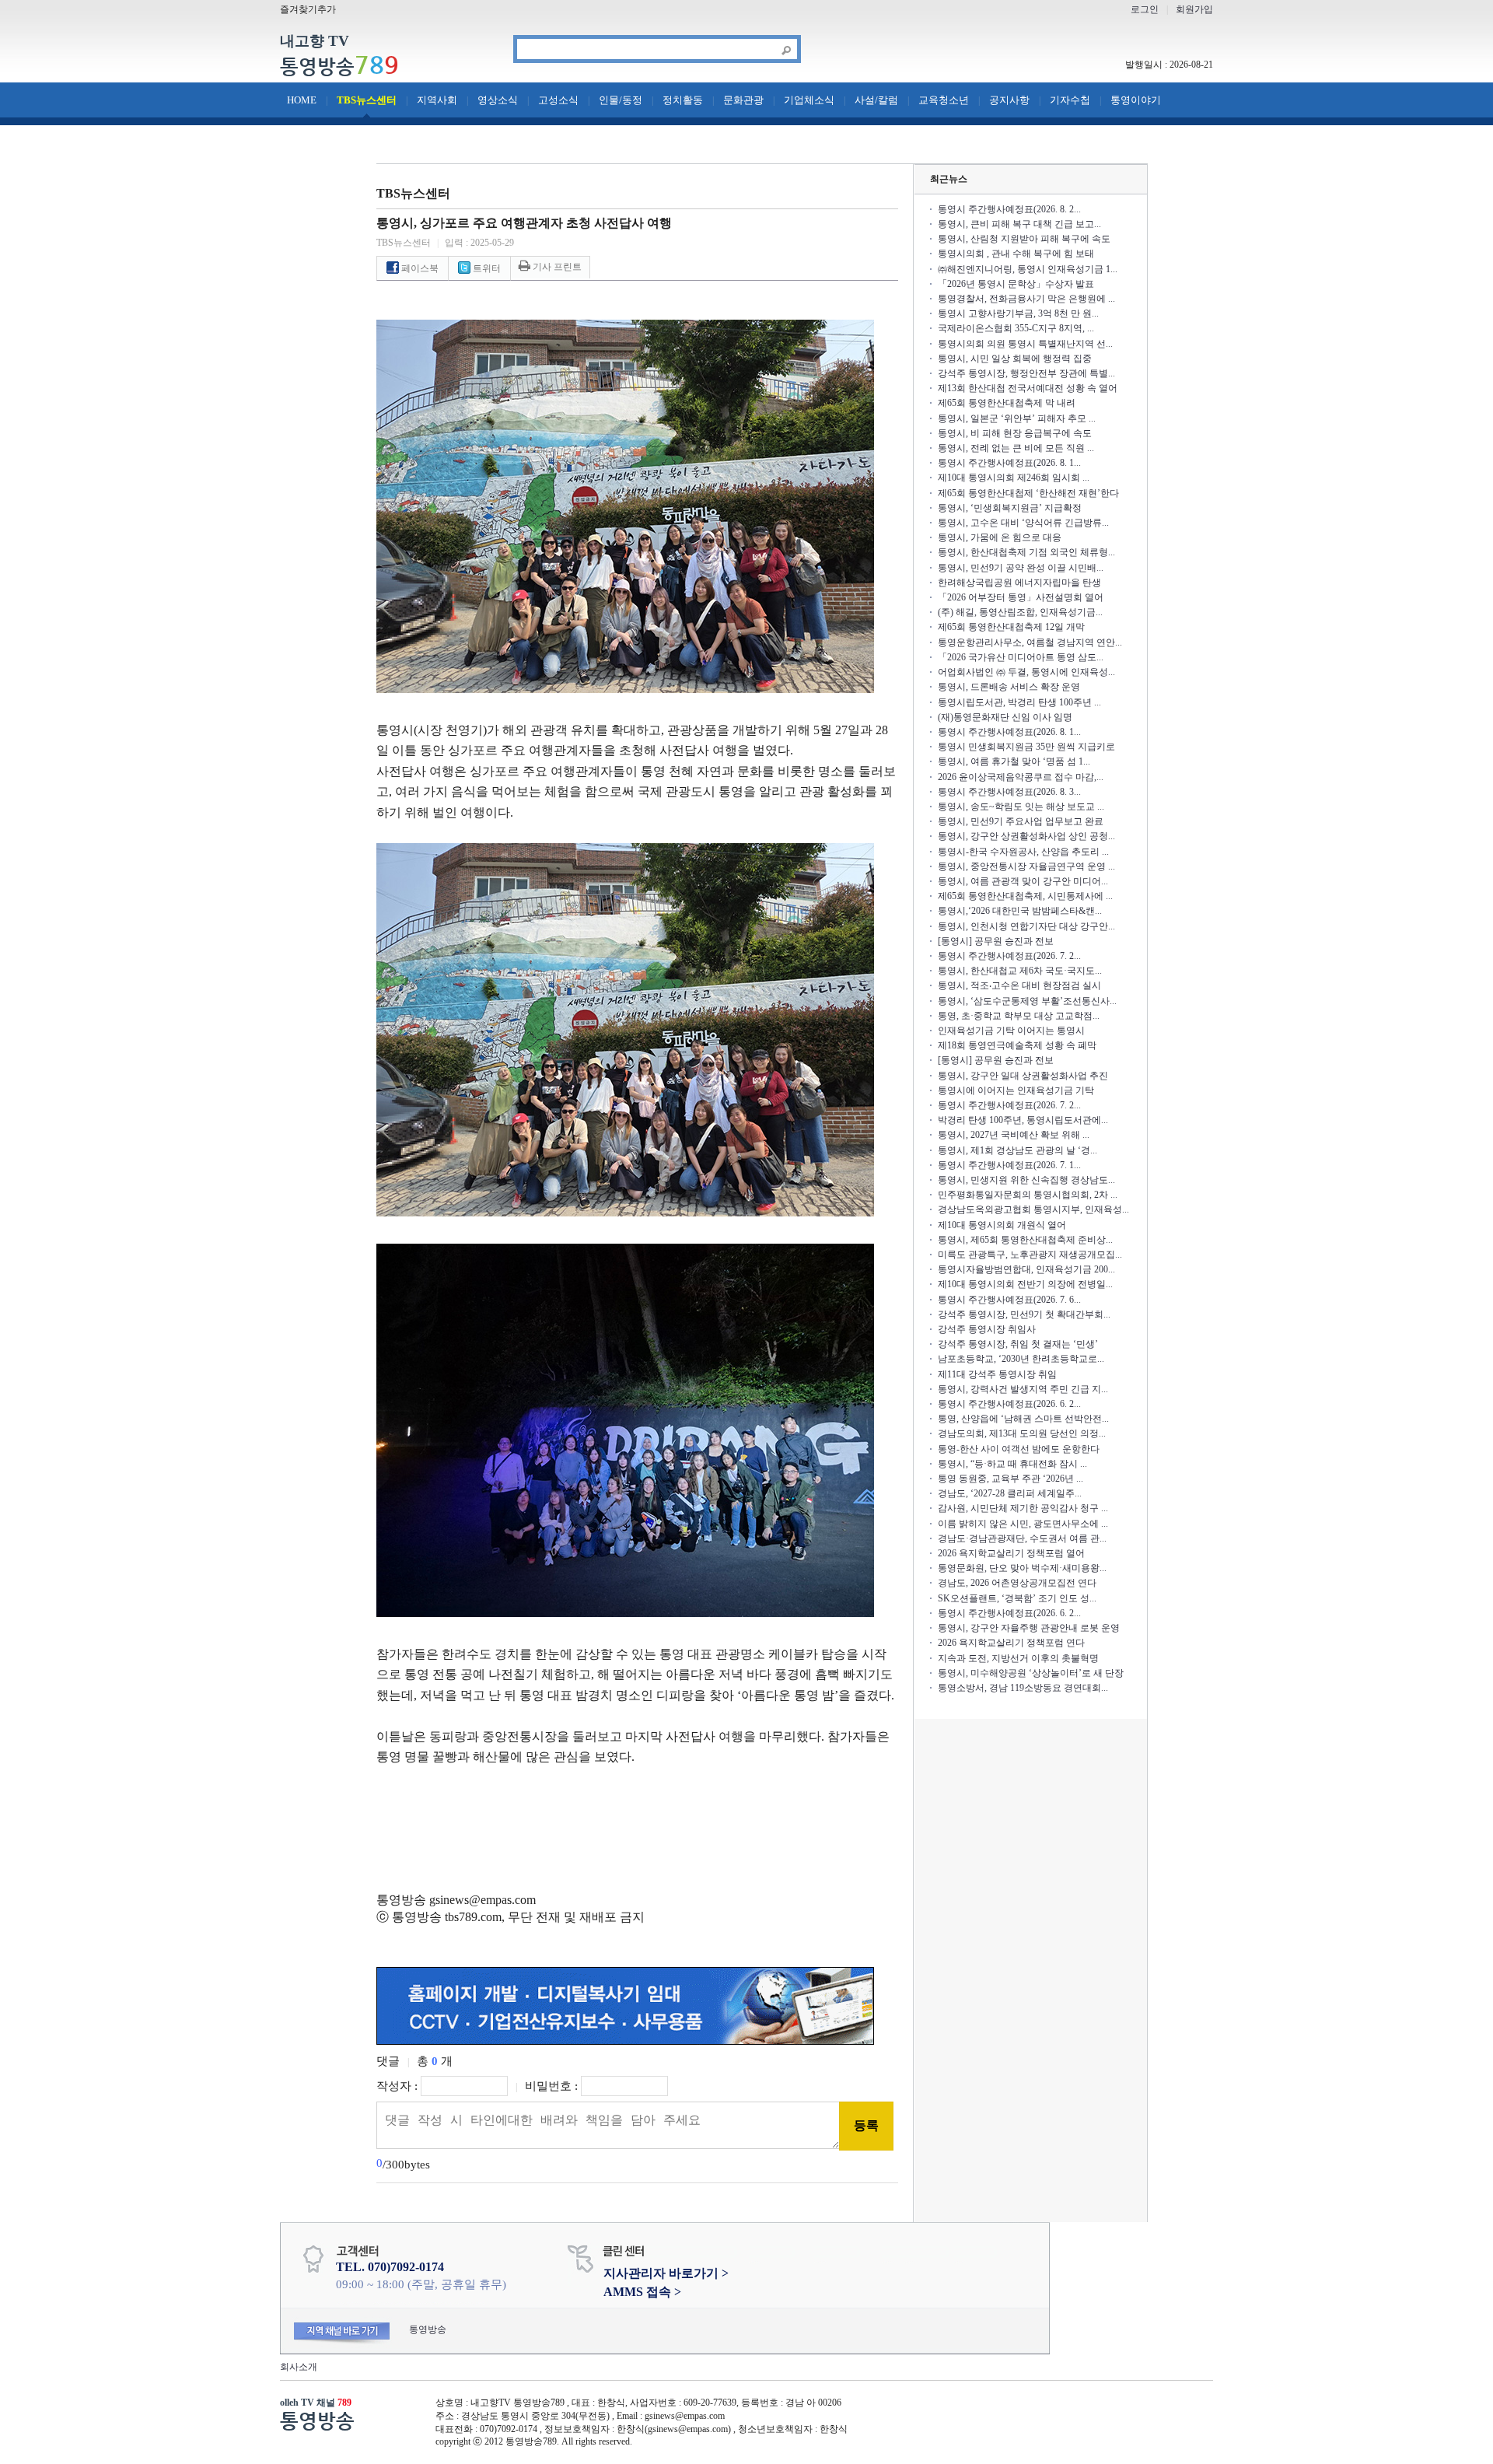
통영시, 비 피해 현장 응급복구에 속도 (1015, 433)
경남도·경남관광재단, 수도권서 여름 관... (1022, 1538)
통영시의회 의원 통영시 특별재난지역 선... (1025, 344)
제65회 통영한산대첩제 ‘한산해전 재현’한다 (1028, 493)
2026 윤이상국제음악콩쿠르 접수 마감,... (1021, 777)
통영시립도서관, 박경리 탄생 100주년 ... (1019, 702)
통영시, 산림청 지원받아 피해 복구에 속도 (1024, 239)
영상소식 (498, 100)
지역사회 (437, 100)
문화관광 (743, 100)
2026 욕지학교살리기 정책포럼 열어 (1011, 1553)
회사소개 (299, 2367)
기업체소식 (809, 100)
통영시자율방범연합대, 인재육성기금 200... (1026, 1269)
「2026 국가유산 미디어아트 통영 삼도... (1021, 657)
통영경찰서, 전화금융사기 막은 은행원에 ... (1026, 299)
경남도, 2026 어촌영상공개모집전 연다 (1017, 1583)
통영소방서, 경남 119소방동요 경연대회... (1023, 1688)
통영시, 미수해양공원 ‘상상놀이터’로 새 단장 (1031, 1673)
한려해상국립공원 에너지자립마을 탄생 (1019, 583)
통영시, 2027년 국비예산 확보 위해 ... (1014, 1135)
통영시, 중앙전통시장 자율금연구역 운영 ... (1026, 866)
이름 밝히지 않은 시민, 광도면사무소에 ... (1023, 1524)
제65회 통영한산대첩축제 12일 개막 (1011, 627)
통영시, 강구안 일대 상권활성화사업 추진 (1023, 1076)
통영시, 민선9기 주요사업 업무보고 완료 (1021, 821)
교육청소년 (944, 100)
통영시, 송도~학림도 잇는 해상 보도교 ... (1021, 807)
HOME (302, 100)
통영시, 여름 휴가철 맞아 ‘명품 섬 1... (1014, 761)
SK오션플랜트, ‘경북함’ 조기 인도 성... (1017, 1598)
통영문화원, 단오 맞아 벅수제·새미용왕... (1022, 1568)
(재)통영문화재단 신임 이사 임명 (1005, 717)
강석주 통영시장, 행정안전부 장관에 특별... (1026, 373)
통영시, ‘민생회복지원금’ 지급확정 (1010, 508)
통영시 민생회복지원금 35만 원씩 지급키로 (1026, 747)
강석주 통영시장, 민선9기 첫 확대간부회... (1024, 1314)
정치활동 (683, 100)
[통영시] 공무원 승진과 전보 (996, 941)
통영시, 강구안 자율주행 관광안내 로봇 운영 (1029, 1628)
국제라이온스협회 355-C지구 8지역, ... (1016, 328)
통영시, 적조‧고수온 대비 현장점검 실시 (1019, 985)
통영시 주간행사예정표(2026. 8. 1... (1009, 463)
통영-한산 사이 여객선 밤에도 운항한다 (1019, 1449)
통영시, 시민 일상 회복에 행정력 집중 (1015, 359)
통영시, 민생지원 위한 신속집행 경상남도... (1026, 1180)
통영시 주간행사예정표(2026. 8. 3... (1009, 792)
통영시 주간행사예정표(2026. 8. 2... (1009, 209)
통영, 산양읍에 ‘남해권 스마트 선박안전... (1023, 1419)
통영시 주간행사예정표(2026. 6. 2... (1009, 1404)
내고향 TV (315, 42)
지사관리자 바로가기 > (666, 2273)
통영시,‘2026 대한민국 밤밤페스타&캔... (1020, 911)
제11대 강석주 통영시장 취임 (997, 1374)
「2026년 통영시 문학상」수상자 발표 (1016, 284)
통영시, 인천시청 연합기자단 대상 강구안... (1026, 926)
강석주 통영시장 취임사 (987, 1329)
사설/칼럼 (876, 100)
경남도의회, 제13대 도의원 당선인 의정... (1022, 1433)
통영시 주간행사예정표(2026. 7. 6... (1009, 1300)
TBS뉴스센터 (367, 100)
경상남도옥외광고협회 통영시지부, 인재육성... (1033, 1209)
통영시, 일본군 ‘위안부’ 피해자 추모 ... (1017, 418)
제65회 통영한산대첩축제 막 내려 (1007, 403)
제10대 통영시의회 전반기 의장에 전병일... (1025, 1284)
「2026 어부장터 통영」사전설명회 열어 (1021, 597)
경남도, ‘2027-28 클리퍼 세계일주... (1010, 1493)
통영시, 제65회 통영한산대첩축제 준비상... (1025, 1240)
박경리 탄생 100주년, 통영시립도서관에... (1023, 1120)
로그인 (1145, 9)
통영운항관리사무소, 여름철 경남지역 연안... (1030, 642)
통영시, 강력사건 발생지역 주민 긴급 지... (1023, 1389)
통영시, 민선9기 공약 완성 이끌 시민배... (1021, 568)
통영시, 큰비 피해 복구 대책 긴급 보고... (1019, 224)
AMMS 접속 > (642, 2292)
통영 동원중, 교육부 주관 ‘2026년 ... (1010, 1479)
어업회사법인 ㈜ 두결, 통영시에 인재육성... (1026, 672)
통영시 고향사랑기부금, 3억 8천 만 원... (1018, 313)
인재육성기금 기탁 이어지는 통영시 (1011, 1031)
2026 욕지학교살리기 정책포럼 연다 (1011, 1643)
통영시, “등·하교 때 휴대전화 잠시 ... (1012, 1464)
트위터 (486, 268)
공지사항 (1009, 100)
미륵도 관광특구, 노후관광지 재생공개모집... (1030, 1255)
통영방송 (339, 66)
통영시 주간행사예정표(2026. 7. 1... (1009, 1165)
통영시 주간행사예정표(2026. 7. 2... (1009, 956)
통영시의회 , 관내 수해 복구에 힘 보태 (1016, 254)
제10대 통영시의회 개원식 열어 (1002, 1225)
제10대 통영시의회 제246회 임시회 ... (1014, 478)
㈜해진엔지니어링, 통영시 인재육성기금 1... (1028, 269)
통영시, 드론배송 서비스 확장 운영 (1009, 687)
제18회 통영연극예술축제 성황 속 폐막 (1017, 1045)
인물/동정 (621, 100)
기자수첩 (1070, 100)
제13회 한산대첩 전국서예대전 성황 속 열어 (1028, 388)
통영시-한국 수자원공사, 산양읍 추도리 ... (1023, 852)
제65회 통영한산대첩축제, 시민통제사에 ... (1025, 896)
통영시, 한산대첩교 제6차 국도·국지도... (1020, 971)
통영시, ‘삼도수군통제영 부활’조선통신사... (1027, 1001)
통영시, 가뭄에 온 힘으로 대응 (1000, 537)
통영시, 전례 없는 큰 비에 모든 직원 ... (1016, 448)
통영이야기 (1136, 100)
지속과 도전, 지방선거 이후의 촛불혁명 (1018, 1658)
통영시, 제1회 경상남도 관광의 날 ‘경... (1017, 1150)
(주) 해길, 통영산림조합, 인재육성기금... (1020, 612)
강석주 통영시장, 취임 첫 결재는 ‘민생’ (1018, 1344)
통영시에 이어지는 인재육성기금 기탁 (1016, 1090)
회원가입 (1194, 9)
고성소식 (558, 100)
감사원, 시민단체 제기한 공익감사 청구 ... (1023, 1508)
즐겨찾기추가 (308, 9)
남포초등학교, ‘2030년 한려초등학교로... (1021, 1359)
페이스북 (419, 268)
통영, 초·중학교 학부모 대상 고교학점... (1019, 1016)
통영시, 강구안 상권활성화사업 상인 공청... (1026, 836)
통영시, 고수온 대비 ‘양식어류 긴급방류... (1023, 523)
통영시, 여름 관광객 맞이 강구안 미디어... (1023, 881)
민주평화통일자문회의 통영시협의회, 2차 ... (1028, 1195)
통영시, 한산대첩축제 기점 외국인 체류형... (1026, 552)
